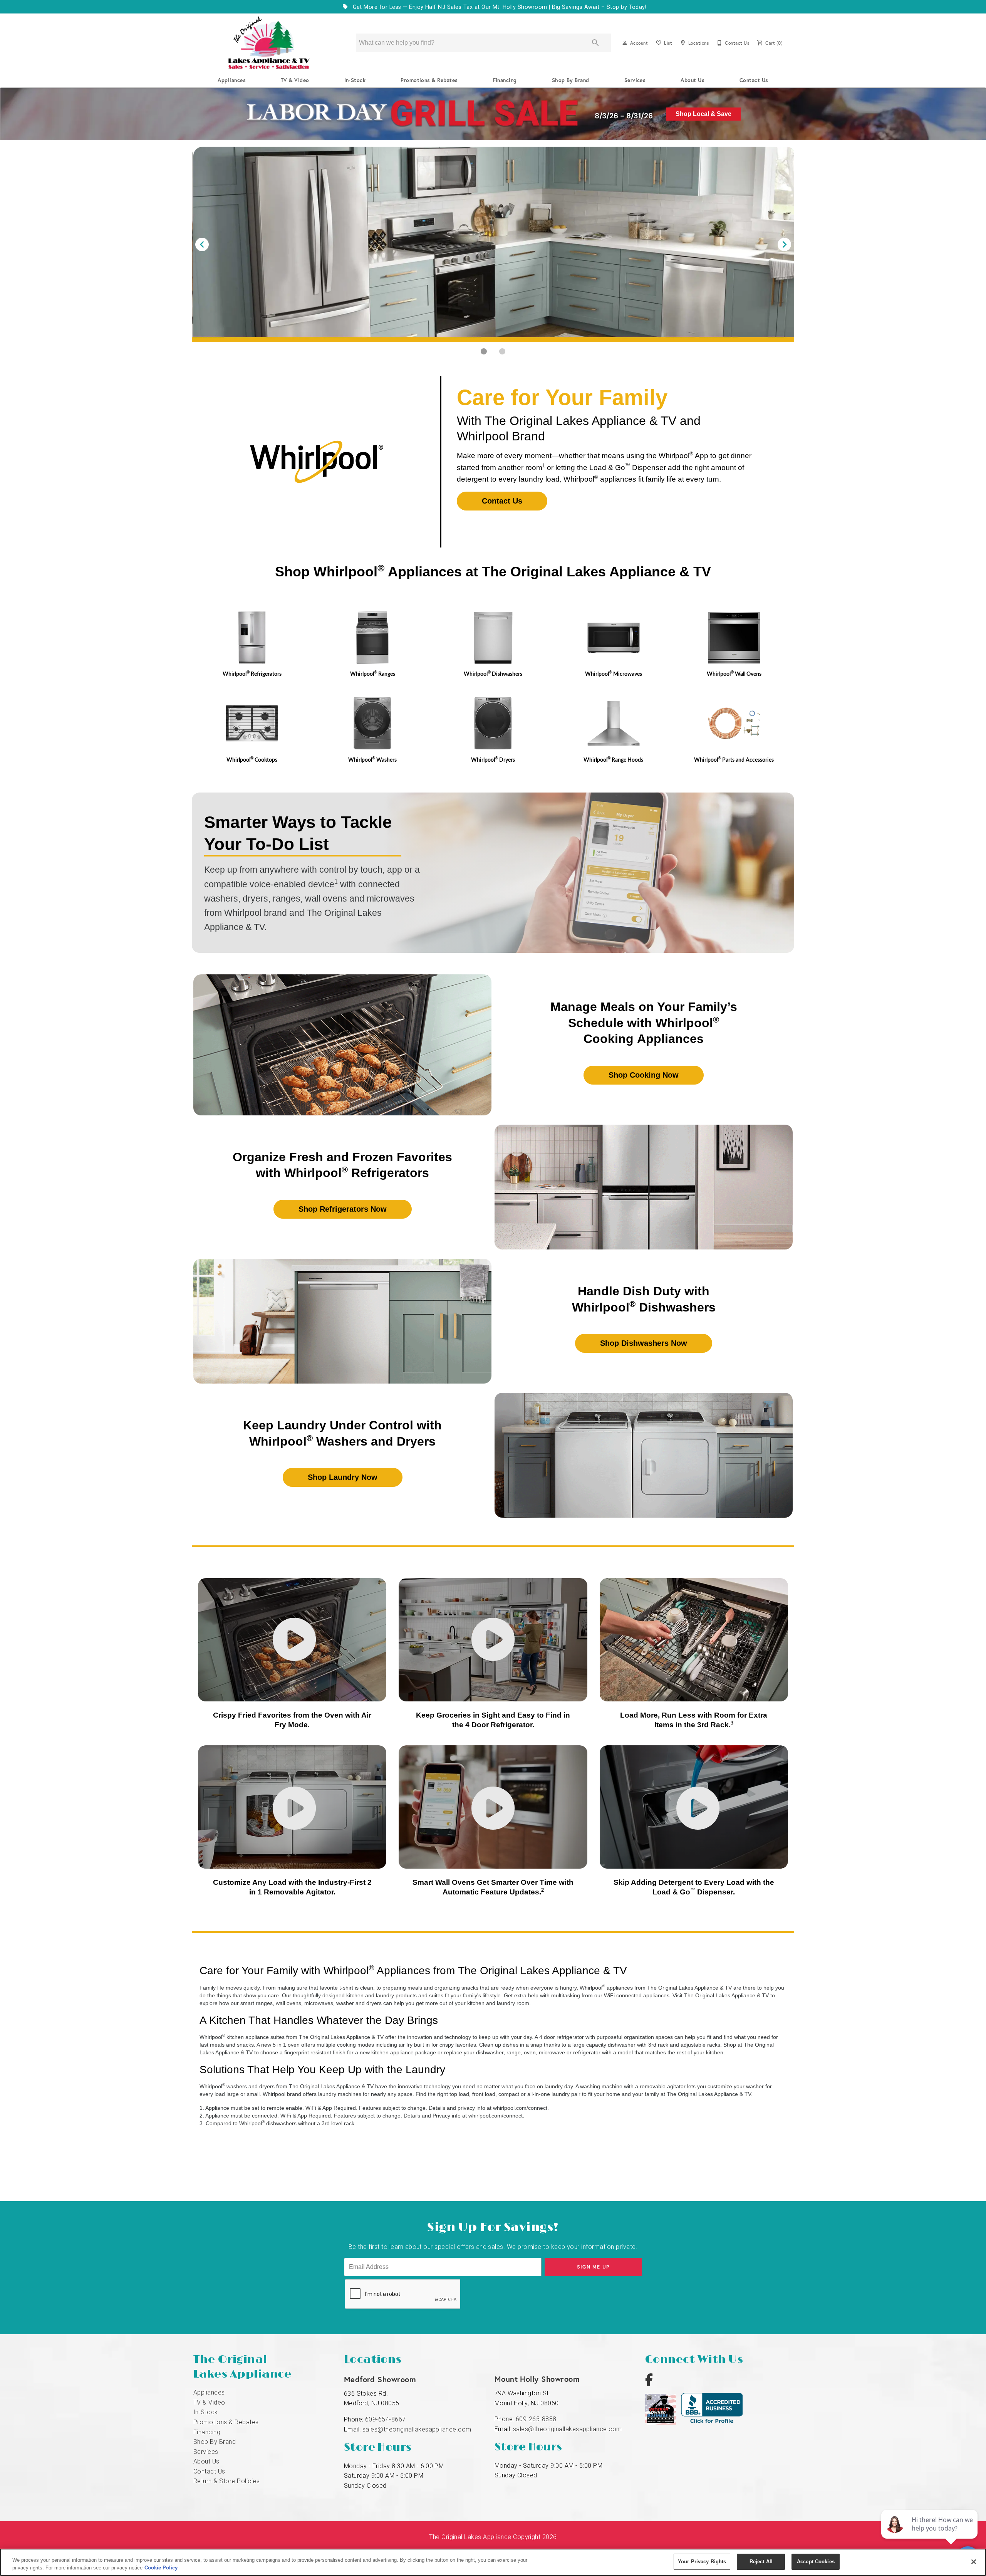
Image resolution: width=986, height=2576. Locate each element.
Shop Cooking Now (644, 1075)
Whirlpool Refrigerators (252, 674)
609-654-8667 (386, 2419)
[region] (493, 2562)
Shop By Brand (571, 80)
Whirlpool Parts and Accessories (734, 760)
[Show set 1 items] (502, 351)
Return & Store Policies (226, 2481)
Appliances (232, 80)
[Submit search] (595, 43)
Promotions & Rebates (429, 80)
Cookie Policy (161, 2568)
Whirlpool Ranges (373, 674)
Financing (505, 80)
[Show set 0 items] (484, 351)
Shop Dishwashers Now (644, 1343)
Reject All (761, 2562)
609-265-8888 (536, 2419)
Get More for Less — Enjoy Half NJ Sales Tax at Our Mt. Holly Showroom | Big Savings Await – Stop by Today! (499, 7)
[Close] (974, 2562)
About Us (693, 80)
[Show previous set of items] (202, 244)
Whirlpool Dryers (493, 760)
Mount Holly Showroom (537, 2379)
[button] (625, 43)
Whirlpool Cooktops (252, 760)
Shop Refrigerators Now (343, 1209)
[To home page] (269, 43)
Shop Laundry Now (343, 1477)
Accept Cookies (816, 2562)
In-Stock (355, 80)
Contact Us (754, 80)
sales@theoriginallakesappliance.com (417, 2429)
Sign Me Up (593, 2267)
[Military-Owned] (663, 2422)
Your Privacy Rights (702, 2562)
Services (635, 80)
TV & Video (295, 80)
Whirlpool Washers (372, 760)
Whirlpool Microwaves (614, 674)
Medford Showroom (380, 2379)
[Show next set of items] (784, 244)
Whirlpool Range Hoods (613, 760)
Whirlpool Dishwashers (493, 674)
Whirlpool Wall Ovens (734, 674)
